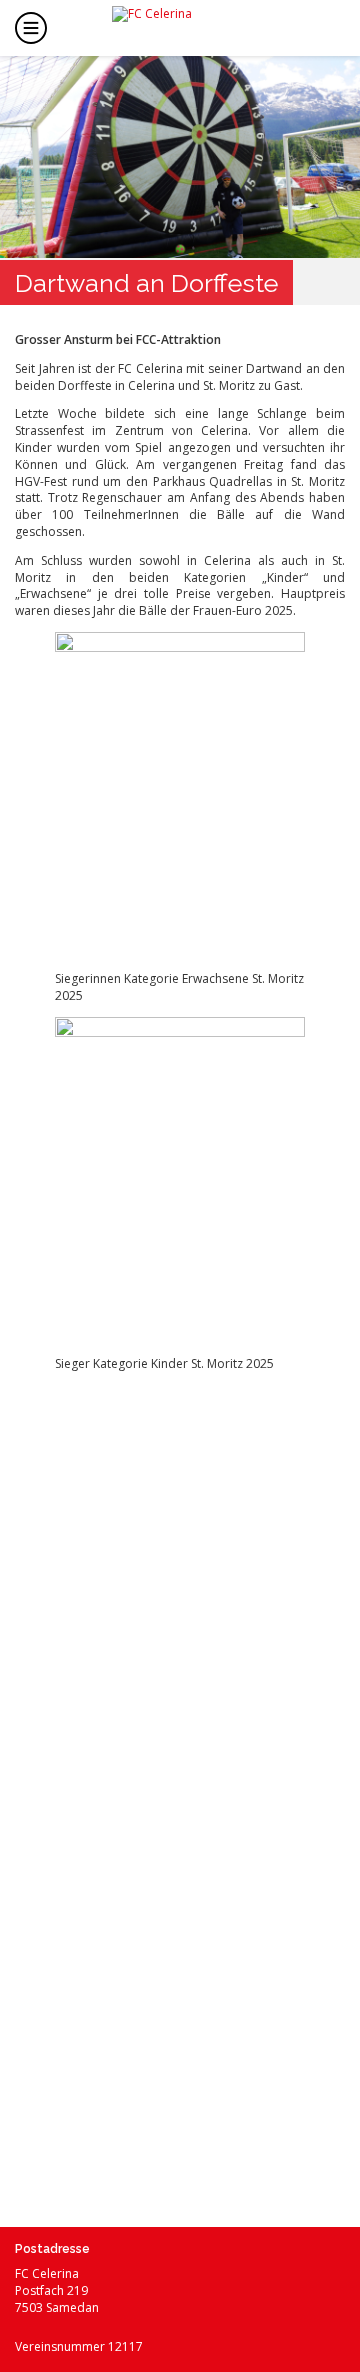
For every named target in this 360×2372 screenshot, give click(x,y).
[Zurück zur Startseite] (196, 26)
